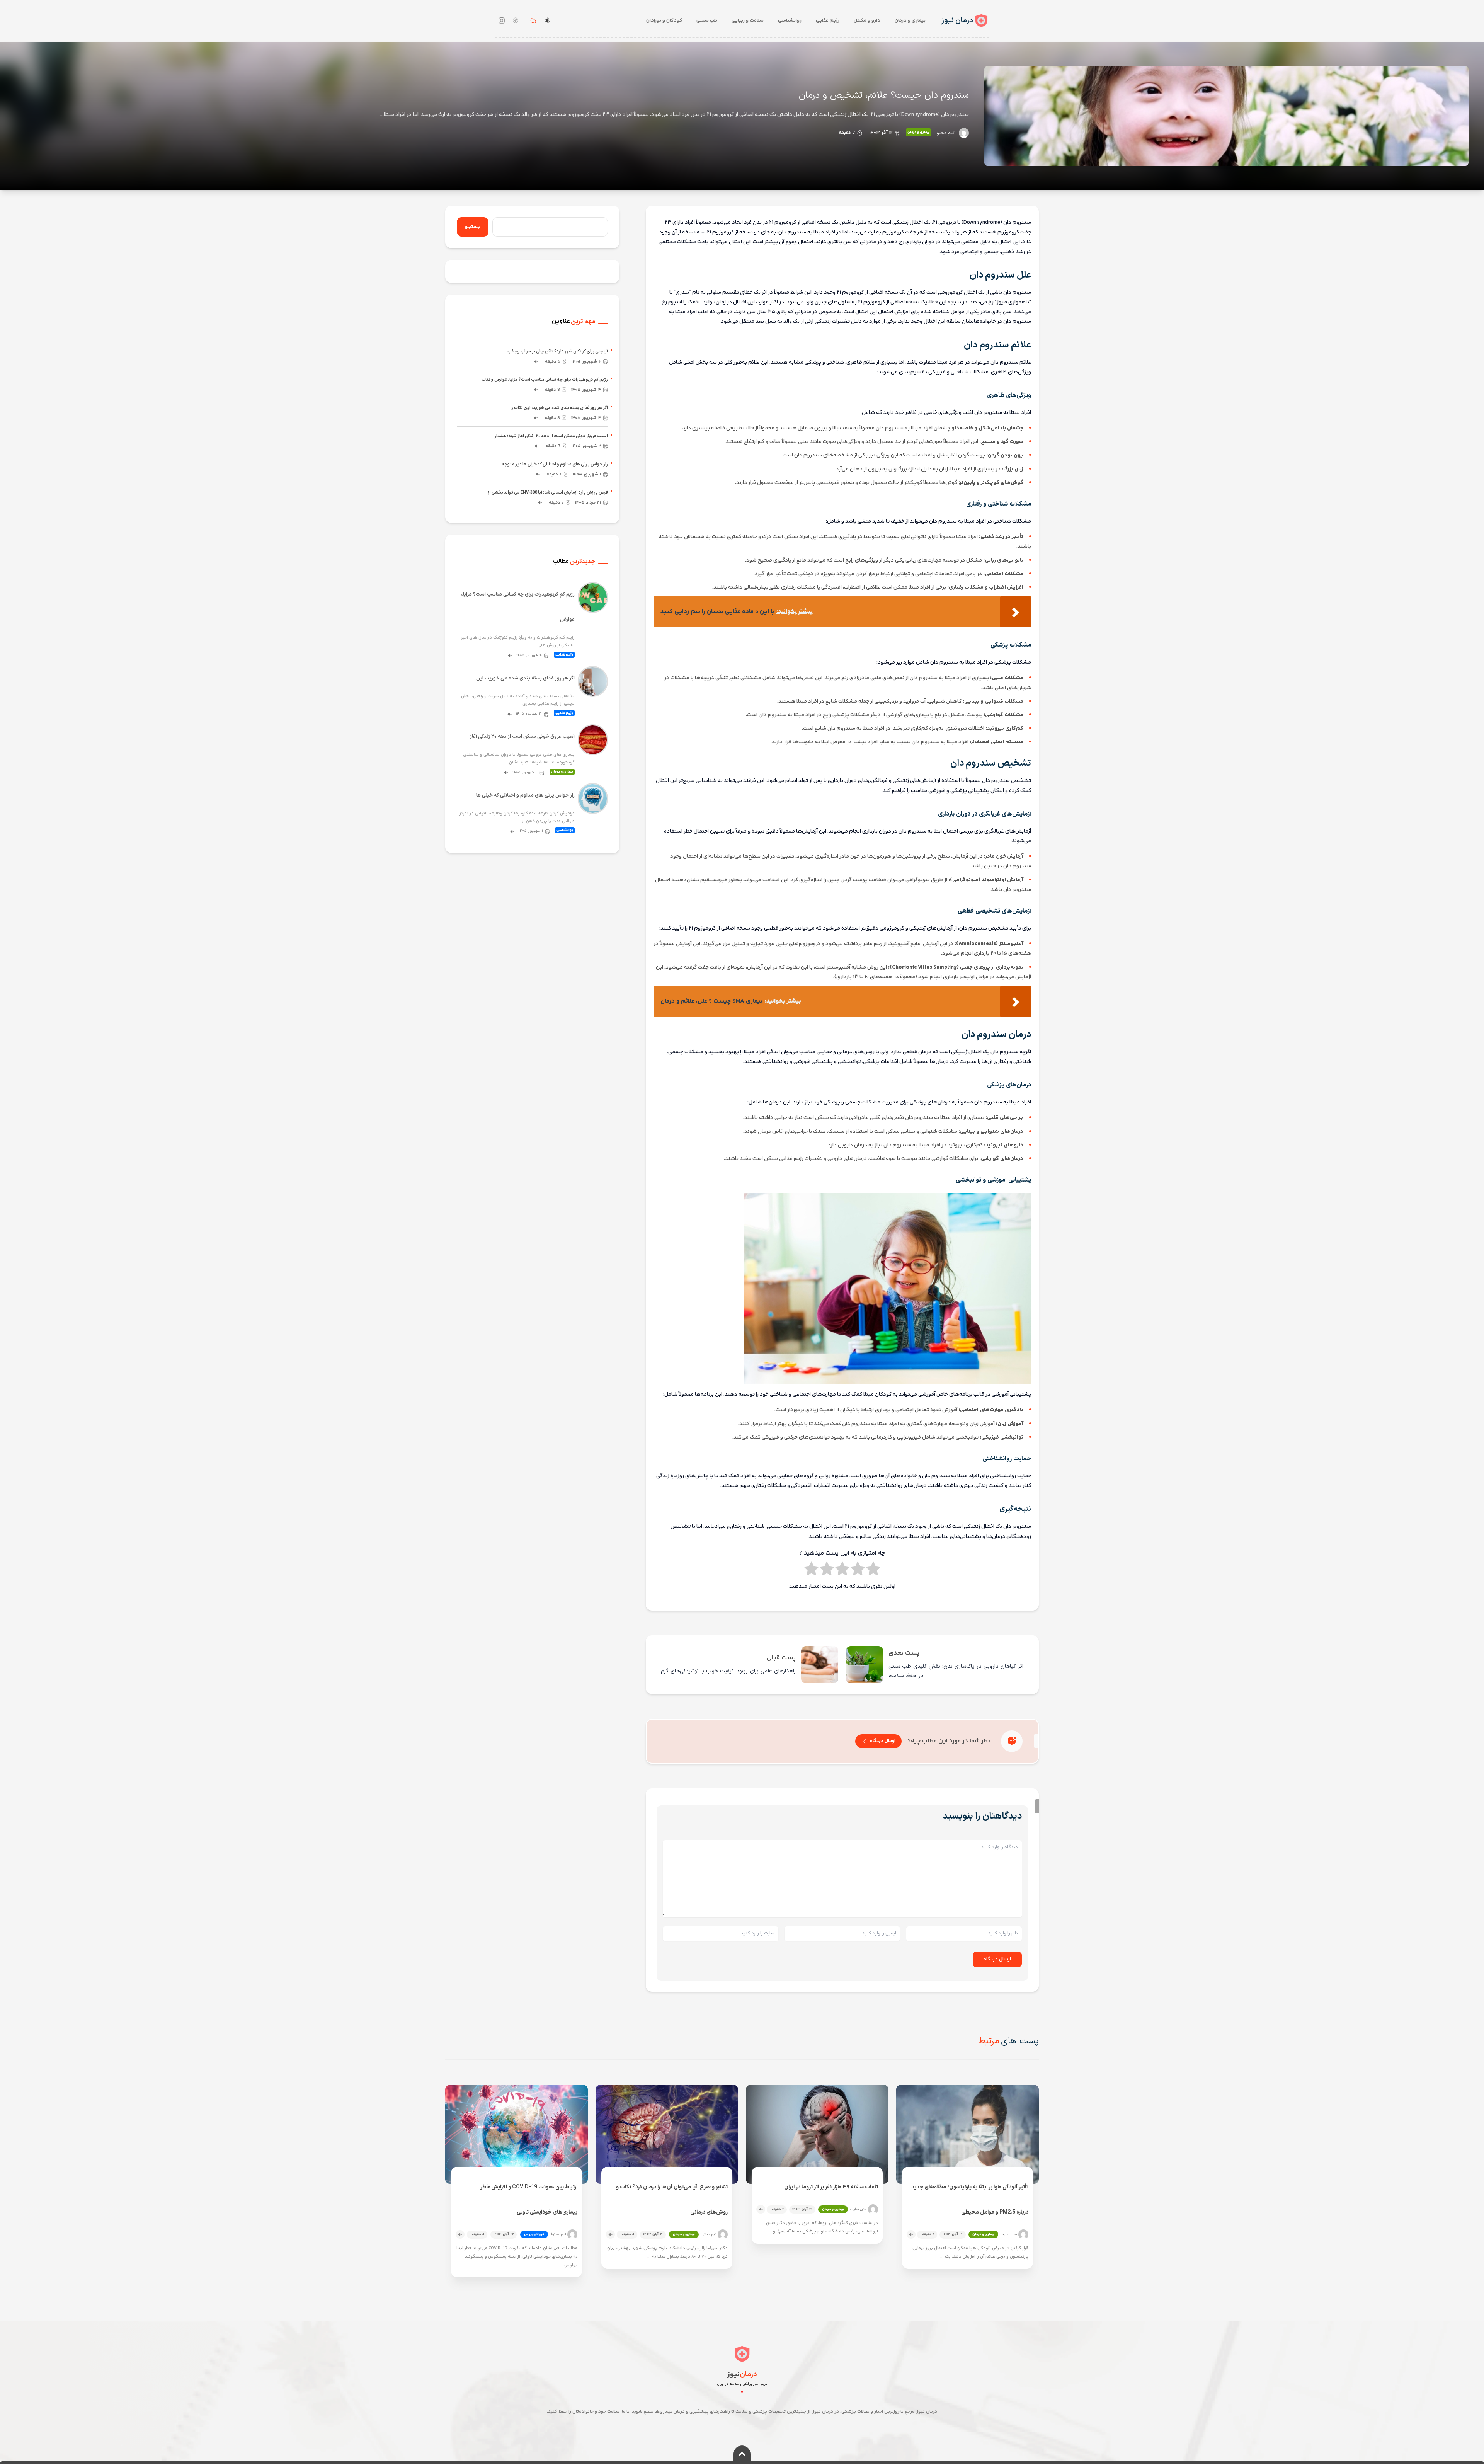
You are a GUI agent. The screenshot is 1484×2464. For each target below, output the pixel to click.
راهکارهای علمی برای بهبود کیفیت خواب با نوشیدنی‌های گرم (728, 1671)
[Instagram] (502, 20)
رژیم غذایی (828, 20)
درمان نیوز (957, 21)
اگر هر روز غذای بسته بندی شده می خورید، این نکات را (559, 408)
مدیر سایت (1009, 2235)
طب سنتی (707, 20)
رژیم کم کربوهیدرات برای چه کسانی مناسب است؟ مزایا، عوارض (518, 607)
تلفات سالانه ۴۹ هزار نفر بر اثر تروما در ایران (831, 2187)
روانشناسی (790, 20)
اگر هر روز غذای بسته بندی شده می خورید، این (525, 678)
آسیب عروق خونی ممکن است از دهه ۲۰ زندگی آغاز (522, 737)
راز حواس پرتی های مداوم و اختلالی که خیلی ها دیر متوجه (555, 464)
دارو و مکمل (867, 20)
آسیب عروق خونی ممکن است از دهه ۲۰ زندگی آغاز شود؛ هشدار (551, 436)
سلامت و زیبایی (748, 20)
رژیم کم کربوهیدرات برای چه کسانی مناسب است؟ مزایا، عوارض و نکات (545, 380)
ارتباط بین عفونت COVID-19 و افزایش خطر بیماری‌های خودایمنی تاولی (529, 2200)
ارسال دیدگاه (883, 1741)
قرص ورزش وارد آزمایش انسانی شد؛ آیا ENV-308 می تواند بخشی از (548, 493)
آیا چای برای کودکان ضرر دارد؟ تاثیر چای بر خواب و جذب (558, 352)
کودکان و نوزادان (664, 20)
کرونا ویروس (534, 2234)
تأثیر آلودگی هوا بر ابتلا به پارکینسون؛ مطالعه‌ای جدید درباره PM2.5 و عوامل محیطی (970, 2200)
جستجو (473, 227)
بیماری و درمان (910, 20)
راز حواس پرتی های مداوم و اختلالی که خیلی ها (525, 795)
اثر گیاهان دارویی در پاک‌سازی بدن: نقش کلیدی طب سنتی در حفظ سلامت (956, 1671)
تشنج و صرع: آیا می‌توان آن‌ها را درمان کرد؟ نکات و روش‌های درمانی (672, 2200)
